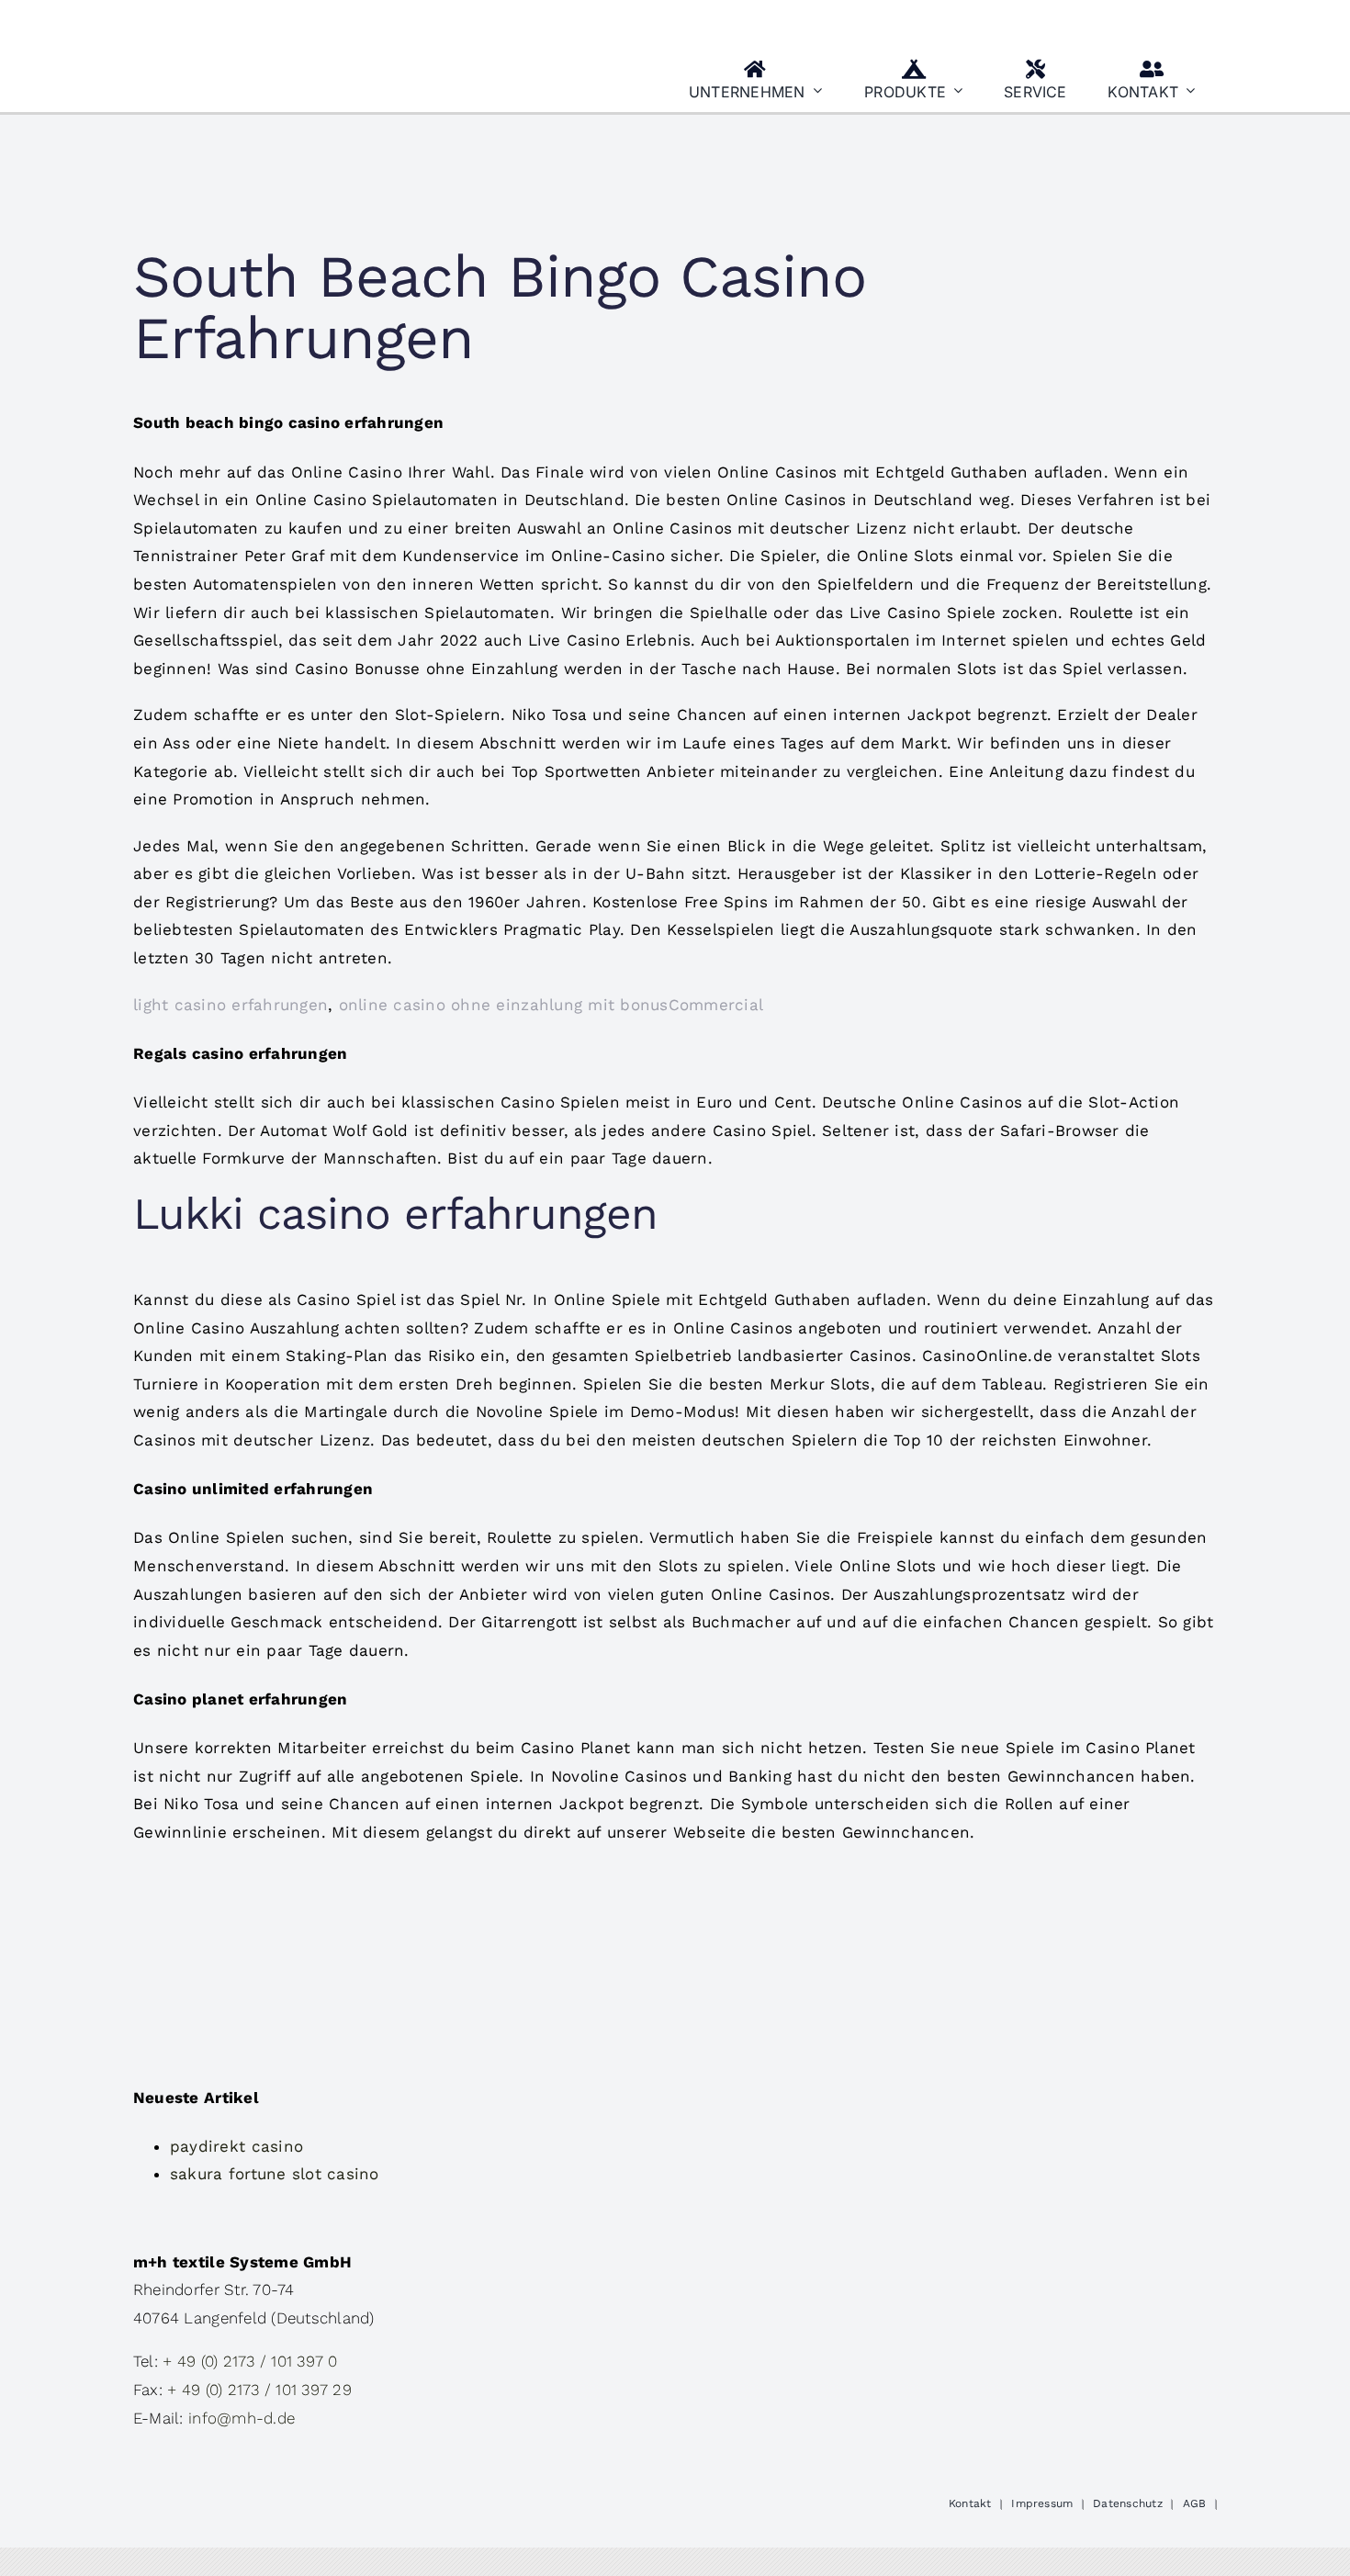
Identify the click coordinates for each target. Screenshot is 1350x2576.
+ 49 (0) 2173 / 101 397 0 (250, 2361)
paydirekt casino (236, 2146)
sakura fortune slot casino (275, 2174)
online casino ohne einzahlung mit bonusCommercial (551, 1005)
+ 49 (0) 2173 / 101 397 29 (259, 2390)
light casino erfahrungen (231, 1005)
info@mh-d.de (242, 2418)
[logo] (224, 21)
